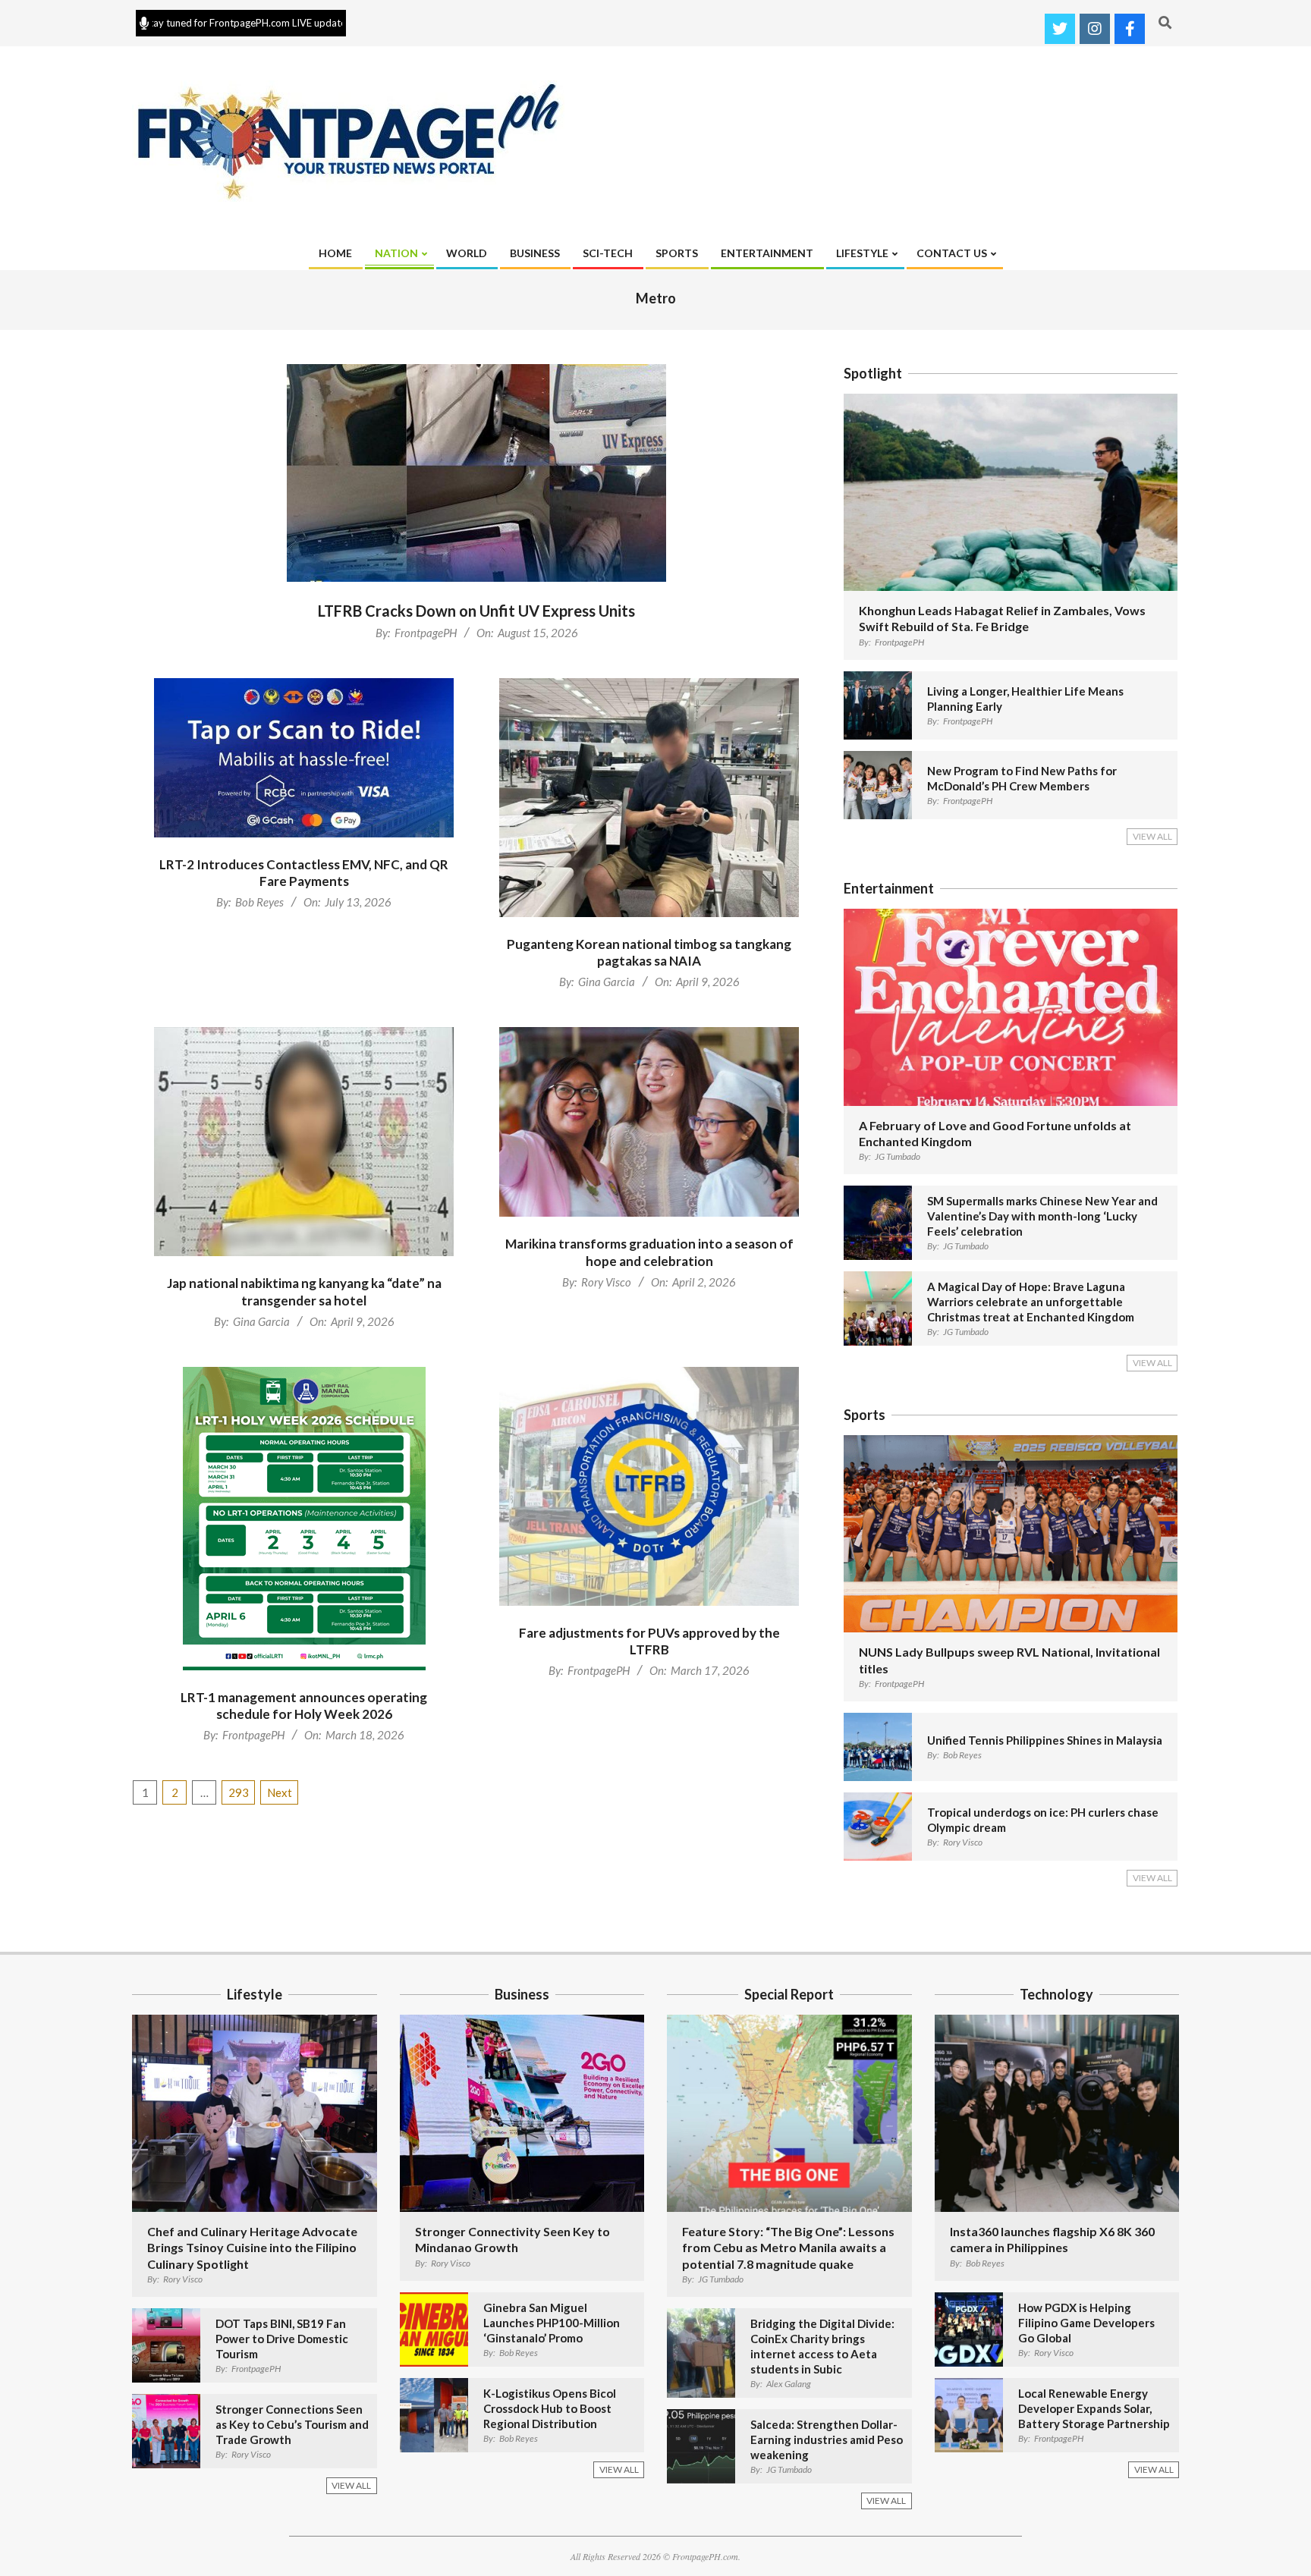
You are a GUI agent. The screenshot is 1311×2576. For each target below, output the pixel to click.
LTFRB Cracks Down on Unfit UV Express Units (476, 611)
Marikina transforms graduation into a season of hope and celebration (649, 1252)
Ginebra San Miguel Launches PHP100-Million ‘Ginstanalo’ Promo (552, 2323)
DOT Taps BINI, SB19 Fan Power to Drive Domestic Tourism (282, 2339)
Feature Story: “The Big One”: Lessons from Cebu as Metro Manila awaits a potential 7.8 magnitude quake (788, 2248)
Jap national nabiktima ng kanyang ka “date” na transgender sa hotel (304, 1292)
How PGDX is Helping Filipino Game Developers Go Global (1086, 2323)
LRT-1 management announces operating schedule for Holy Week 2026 (304, 1706)
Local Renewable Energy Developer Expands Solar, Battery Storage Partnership (1094, 2408)
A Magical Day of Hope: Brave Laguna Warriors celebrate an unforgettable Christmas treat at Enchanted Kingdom (1031, 1302)
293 (239, 1792)
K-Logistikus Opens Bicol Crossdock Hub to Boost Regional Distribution (550, 2408)
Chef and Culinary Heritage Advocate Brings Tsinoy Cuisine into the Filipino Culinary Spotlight (252, 2248)
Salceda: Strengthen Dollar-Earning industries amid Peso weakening (827, 2439)
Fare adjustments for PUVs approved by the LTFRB (649, 1641)
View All (1152, 836)
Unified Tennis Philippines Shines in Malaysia (1045, 1740)
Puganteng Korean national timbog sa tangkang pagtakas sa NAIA (649, 953)
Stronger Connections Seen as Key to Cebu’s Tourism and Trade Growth (292, 2424)
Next (280, 1792)
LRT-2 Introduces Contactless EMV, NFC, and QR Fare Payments (304, 873)
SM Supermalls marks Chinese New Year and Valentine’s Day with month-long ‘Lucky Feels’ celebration (1042, 1216)
